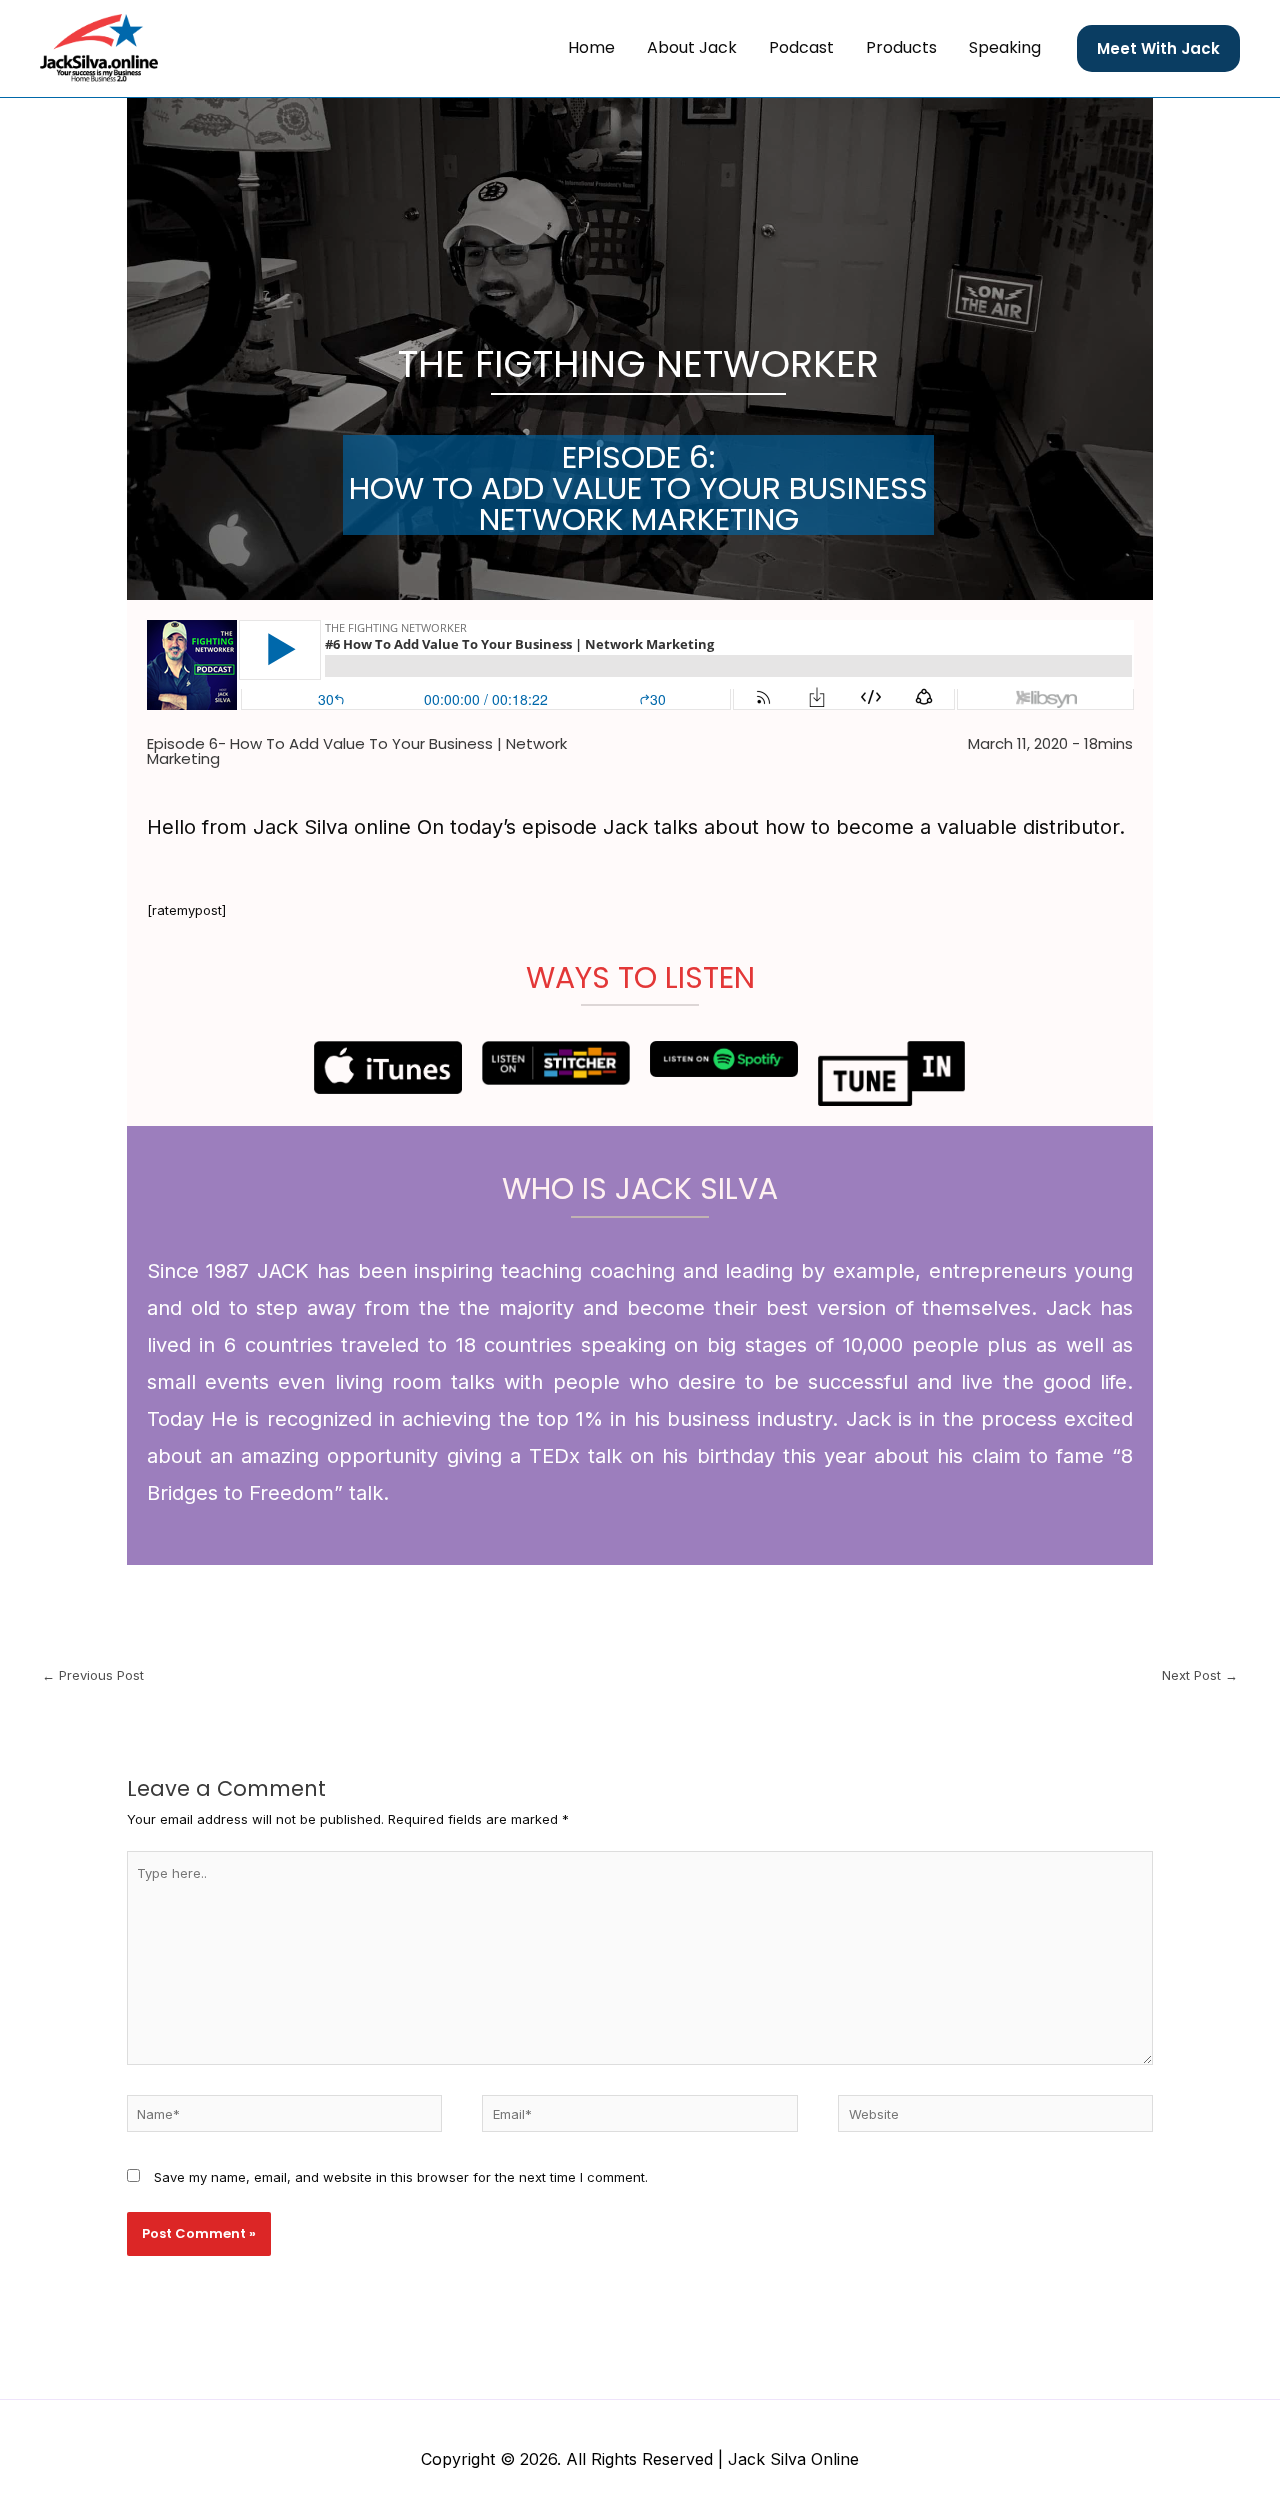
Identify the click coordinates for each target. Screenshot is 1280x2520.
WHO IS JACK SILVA (640, 1188)
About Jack (692, 47)
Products (901, 47)
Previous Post (93, 1675)
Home (591, 47)
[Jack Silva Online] (99, 47)
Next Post (1200, 1675)
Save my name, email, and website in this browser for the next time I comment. (401, 2177)
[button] (1158, 49)
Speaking (1005, 47)
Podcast (801, 47)
